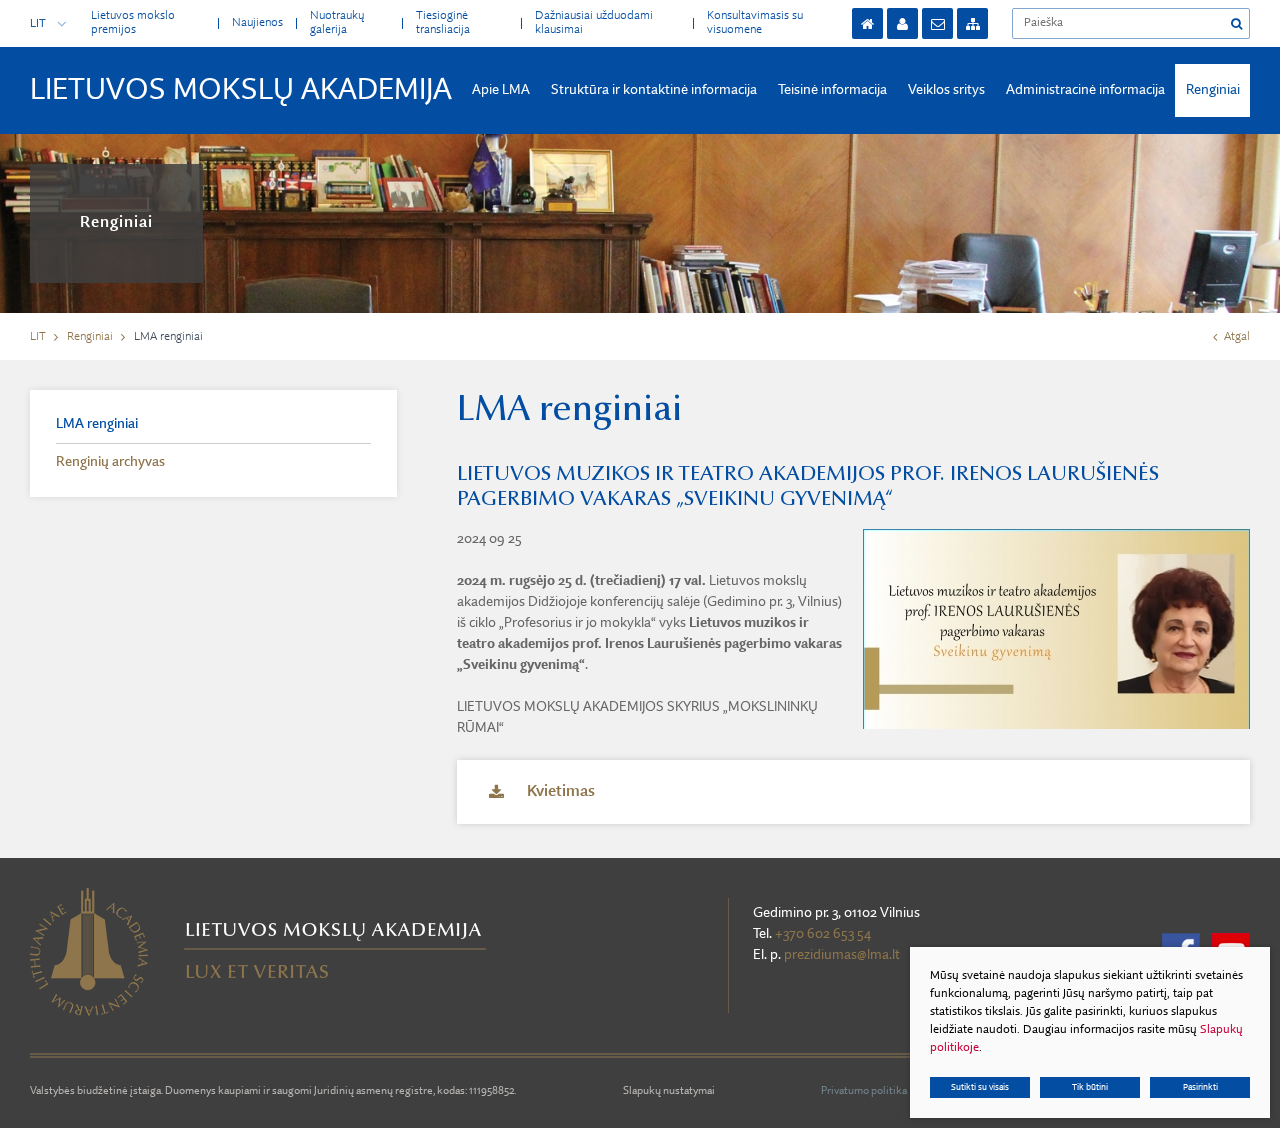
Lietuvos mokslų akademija (241, 91)
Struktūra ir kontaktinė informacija (654, 90)
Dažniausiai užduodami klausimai (594, 22)
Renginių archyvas (110, 462)
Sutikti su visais (980, 1087)
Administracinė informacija (1085, 90)
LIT (38, 24)
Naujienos (257, 23)
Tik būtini (1090, 1087)
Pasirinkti (1200, 1087)
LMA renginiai (97, 424)
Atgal (1237, 337)
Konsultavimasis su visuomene (755, 22)
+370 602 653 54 (823, 934)
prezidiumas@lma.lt (842, 955)
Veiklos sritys (946, 90)
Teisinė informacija (832, 90)
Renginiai (1213, 90)
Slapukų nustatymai (669, 1091)
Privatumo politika (864, 1091)
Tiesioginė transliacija (443, 22)
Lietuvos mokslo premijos (133, 22)
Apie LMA (501, 90)
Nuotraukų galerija (337, 22)
